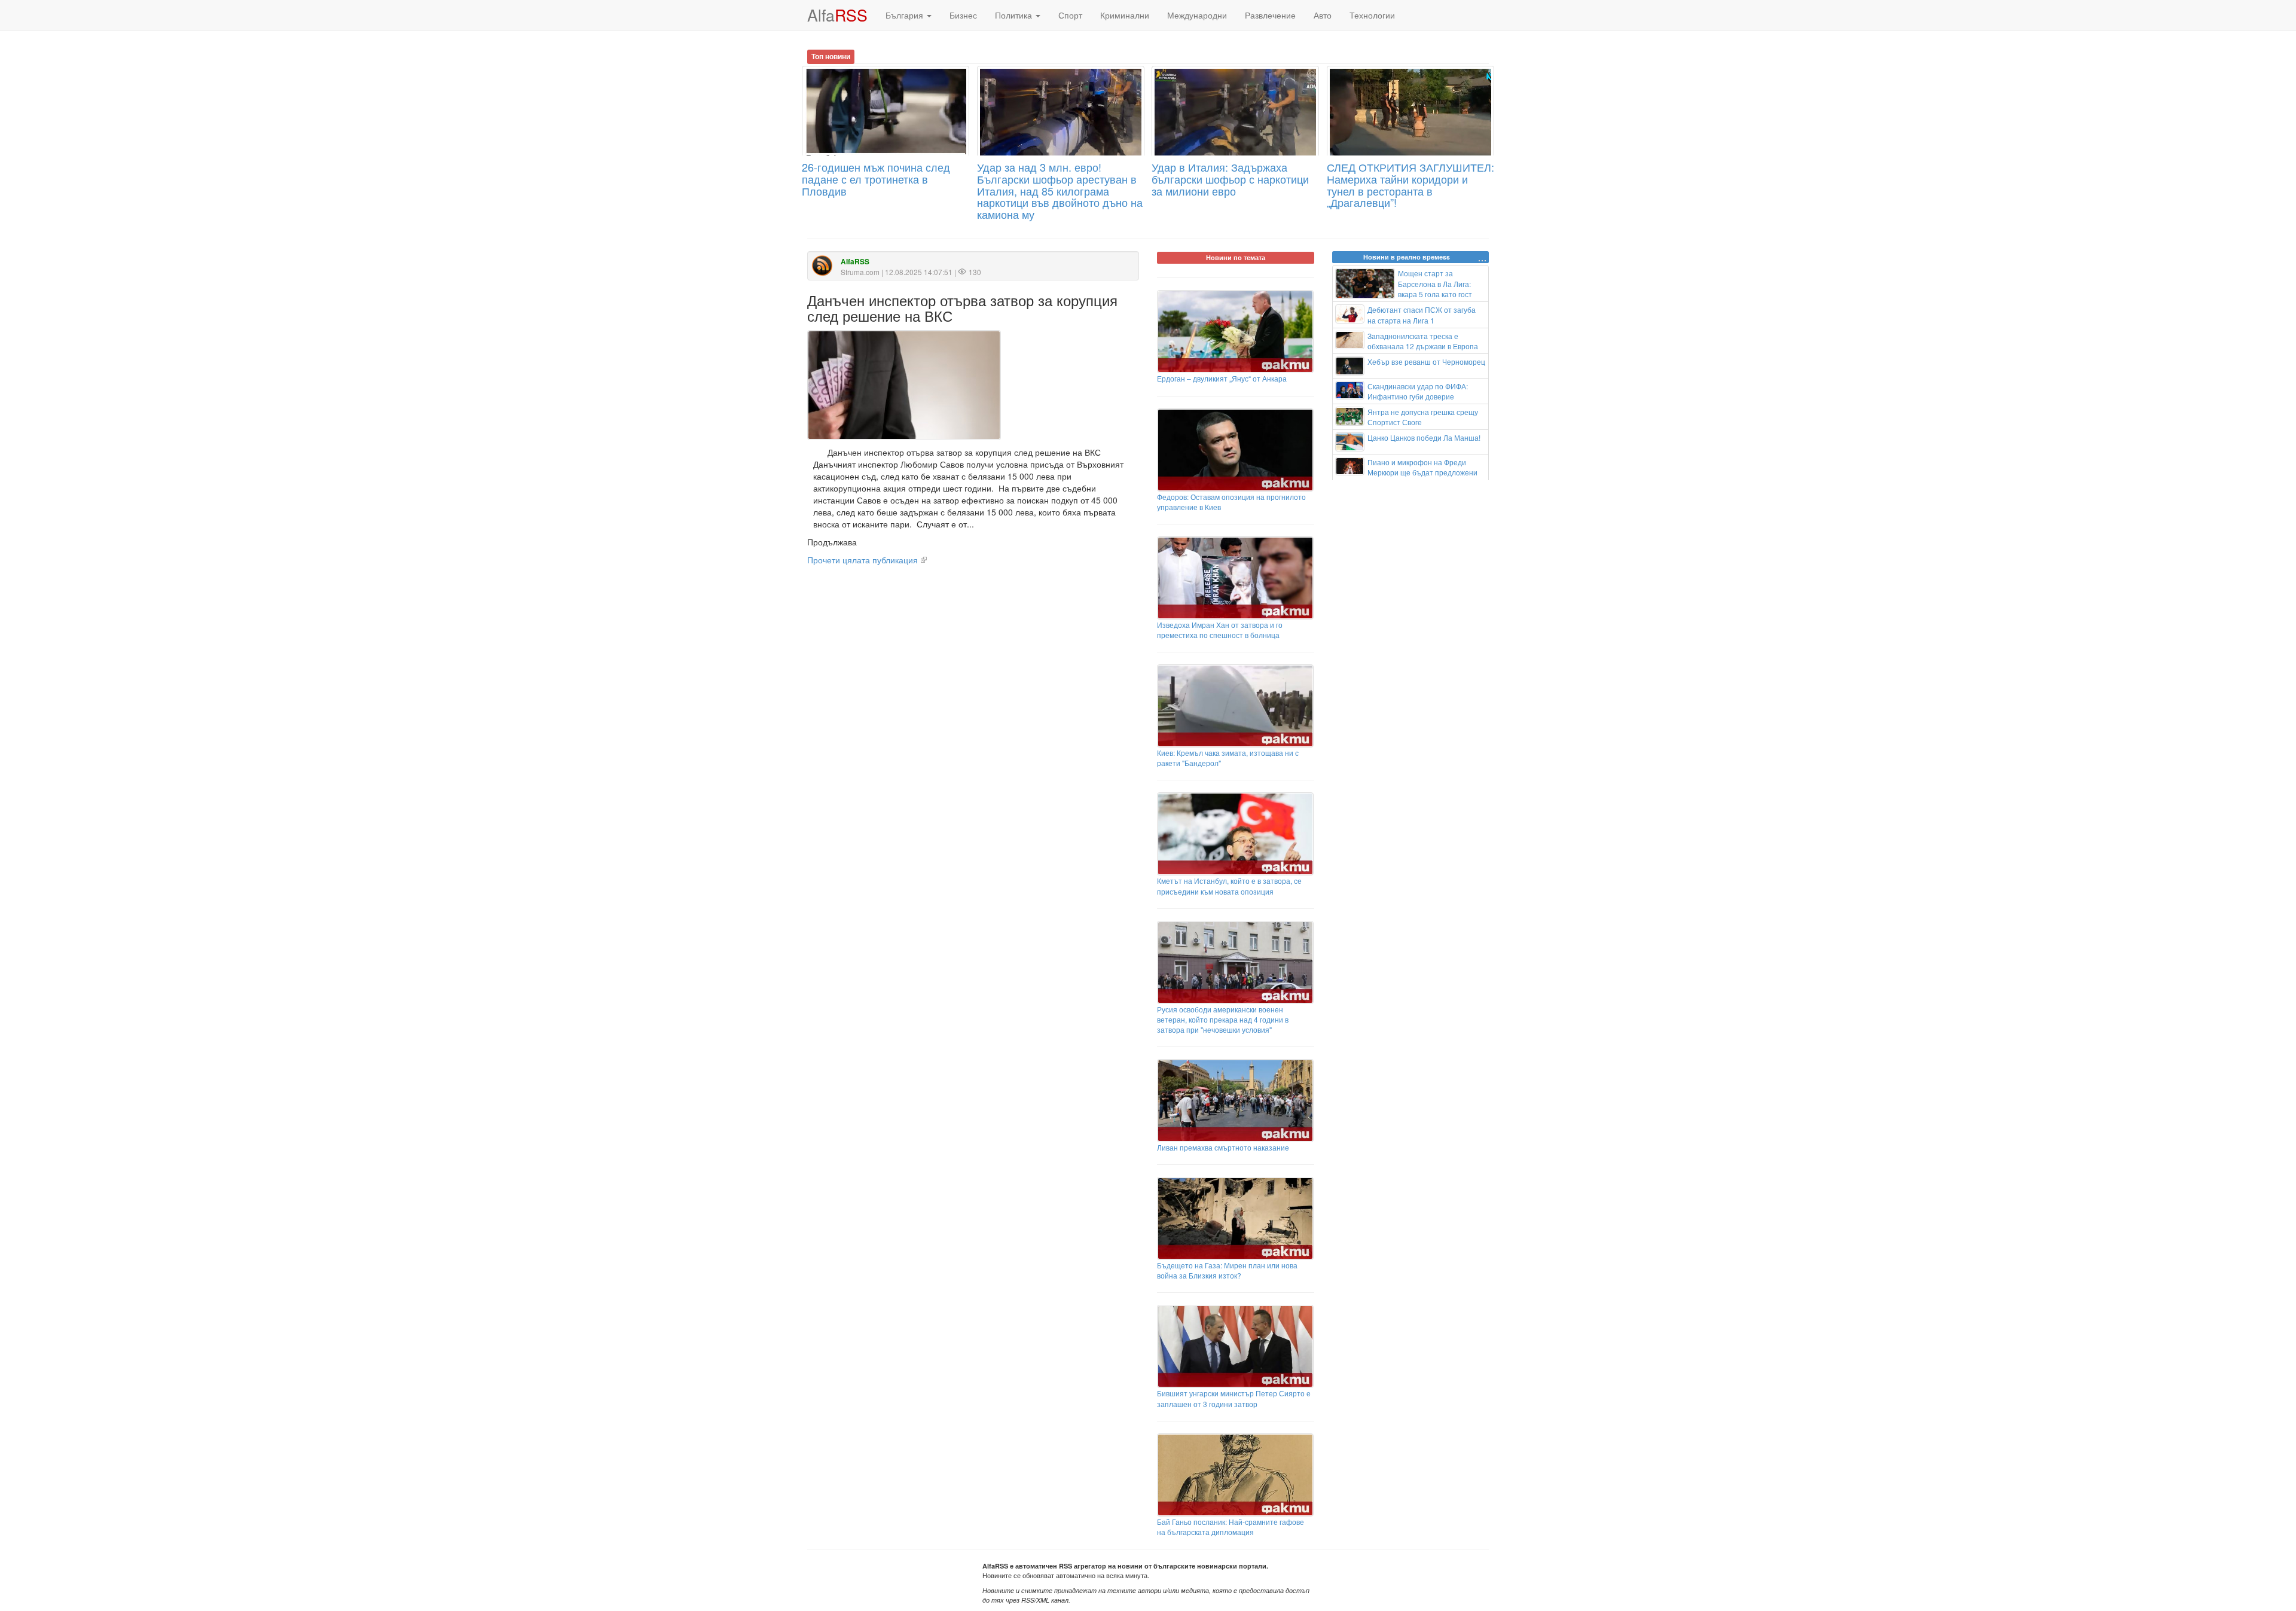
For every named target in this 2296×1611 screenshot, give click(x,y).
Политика (1015, 15)
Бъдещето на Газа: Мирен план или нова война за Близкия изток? (1227, 1270)
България (906, 15)
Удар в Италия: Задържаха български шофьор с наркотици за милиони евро (1230, 179)
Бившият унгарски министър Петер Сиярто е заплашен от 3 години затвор (1234, 1398)
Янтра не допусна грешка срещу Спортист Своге (1423, 417)
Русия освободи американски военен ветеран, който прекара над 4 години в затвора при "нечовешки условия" (1223, 1019)
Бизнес (963, 15)
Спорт (1070, 15)
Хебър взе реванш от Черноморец (1426, 361)
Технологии (1372, 15)
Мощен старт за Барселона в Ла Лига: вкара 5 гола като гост (1435, 283)
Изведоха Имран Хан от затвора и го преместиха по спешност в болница (1220, 630)
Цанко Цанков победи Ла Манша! (1424, 437)
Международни (1197, 15)
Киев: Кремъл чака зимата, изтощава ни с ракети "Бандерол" (1228, 758)
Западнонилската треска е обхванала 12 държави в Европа (1423, 341)
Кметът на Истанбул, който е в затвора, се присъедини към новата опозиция (1229, 886)
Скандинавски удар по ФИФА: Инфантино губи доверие (1418, 391)
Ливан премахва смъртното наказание (1223, 1147)
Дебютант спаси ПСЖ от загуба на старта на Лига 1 (1422, 315)
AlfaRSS (855, 262)
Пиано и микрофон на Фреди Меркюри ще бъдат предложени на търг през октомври (1407, 472)
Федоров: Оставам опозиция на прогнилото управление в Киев (1231, 502)
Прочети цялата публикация (862, 560)
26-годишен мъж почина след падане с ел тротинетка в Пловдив (876, 179)
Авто (1323, 15)
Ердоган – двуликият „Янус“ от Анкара (1222, 378)
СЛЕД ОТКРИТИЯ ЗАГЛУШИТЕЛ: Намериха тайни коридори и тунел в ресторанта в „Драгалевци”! (1410, 184)
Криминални (1125, 15)
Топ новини (831, 56)
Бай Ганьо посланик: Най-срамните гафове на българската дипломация (1231, 1527)
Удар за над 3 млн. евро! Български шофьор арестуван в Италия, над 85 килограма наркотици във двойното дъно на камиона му (1060, 190)
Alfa (837, 15)
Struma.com (860, 272)
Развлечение (1270, 15)
